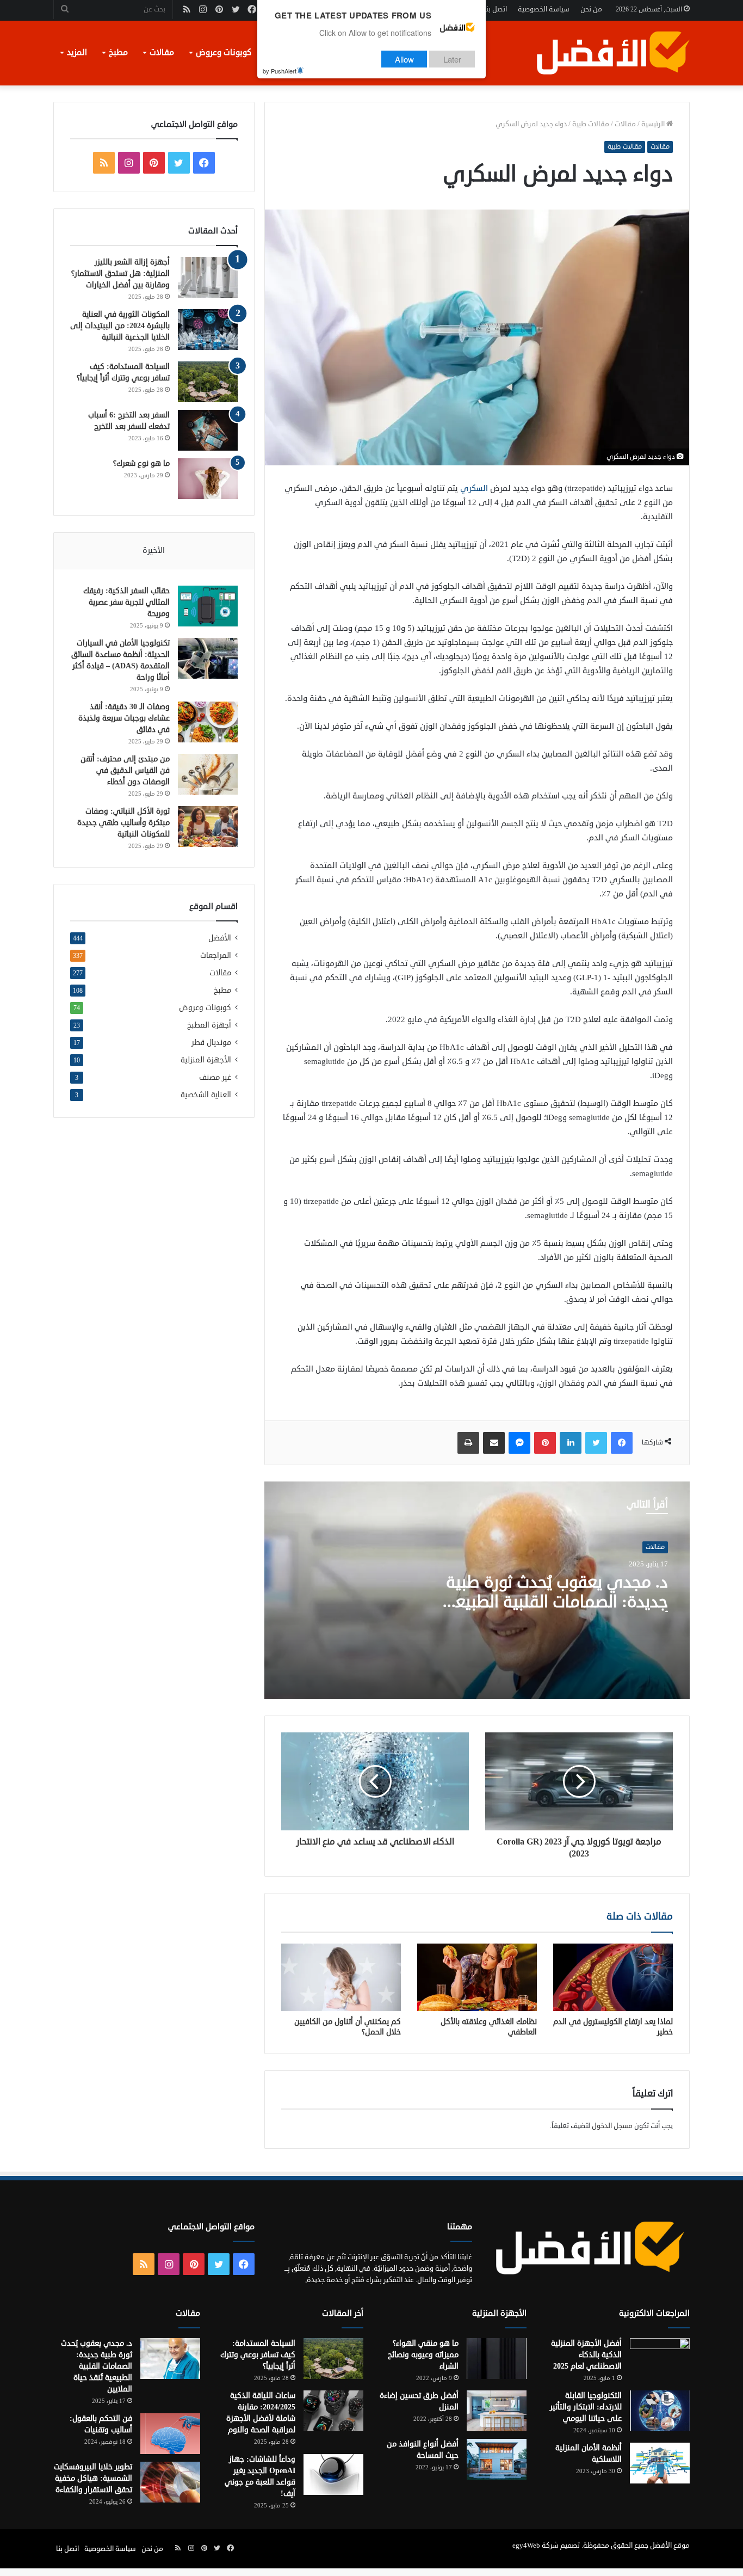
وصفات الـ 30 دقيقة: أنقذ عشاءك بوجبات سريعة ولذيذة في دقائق (124, 718)
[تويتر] (596, 1443)
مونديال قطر (211, 1043)
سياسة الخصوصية (544, 9)
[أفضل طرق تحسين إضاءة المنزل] (497, 2411)
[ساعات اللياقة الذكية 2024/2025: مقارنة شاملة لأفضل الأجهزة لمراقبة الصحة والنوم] (333, 2411)
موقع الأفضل (670, 2546)
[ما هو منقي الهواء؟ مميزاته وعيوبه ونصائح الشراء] (497, 2359)
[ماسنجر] (519, 1443)
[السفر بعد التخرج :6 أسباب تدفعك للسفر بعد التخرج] (208, 430)
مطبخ (118, 53)
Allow (404, 59)
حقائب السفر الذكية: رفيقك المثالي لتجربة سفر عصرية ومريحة (126, 602)
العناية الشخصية (206, 1095)
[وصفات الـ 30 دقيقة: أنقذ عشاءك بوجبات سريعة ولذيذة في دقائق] (208, 722)
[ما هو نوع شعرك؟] (208, 479)
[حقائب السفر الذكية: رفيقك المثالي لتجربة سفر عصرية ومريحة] (208, 606)
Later (452, 59)
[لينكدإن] (571, 1443)
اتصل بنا (496, 9)
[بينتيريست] (545, 1443)
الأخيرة (154, 551)
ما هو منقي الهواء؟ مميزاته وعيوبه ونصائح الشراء (423, 2355)
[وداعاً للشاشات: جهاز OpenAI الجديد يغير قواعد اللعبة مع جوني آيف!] (333, 2474)
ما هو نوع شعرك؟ (141, 463)
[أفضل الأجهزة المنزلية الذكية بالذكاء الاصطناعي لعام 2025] (660, 2359)
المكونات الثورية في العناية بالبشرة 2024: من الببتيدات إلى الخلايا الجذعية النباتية (120, 326)
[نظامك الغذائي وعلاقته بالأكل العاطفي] (477, 1977)
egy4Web (526, 2546)
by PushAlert (280, 71)
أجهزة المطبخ (209, 1025)
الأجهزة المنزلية (206, 1060)
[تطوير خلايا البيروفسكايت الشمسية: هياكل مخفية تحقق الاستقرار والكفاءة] (170, 2482)
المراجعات (216, 955)
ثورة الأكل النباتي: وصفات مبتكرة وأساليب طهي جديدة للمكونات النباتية (123, 823)
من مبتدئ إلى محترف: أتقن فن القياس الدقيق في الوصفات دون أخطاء (125, 770)
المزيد (77, 53)
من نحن (591, 9)
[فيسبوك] (622, 1443)
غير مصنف (215, 1077)
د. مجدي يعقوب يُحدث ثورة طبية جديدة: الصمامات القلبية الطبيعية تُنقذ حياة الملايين (554, 1602)
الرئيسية (654, 124)
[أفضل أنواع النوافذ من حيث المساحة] (497, 2459)
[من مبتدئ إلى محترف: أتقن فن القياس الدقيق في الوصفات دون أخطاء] (208, 774)
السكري (473, 488)
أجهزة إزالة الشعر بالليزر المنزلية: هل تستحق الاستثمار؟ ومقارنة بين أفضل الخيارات (120, 273)
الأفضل (220, 938)
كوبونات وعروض (224, 53)
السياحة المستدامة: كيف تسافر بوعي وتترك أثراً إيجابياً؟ (258, 2355)
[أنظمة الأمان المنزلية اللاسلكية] (660, 2463)
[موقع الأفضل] (612, 53)
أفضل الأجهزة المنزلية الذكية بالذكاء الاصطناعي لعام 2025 (586, 2355)
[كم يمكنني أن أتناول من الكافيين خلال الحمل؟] (341, 1977)
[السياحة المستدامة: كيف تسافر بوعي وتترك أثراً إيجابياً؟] (208, 382)
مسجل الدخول (612, 2126)
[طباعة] (468, 1443)
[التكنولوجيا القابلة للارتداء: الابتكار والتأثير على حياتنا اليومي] (660, 2411)
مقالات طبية (591, 124)
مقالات (162, 53)
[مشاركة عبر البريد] (494, 1443)
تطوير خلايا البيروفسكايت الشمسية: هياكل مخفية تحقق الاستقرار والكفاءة (93, 2478)
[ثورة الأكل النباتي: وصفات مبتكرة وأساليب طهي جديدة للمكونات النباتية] (208, 826)
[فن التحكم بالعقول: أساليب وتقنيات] (170, 2434)
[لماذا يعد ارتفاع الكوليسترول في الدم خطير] (613, 1977)
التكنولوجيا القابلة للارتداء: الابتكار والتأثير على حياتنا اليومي (586, 2407)
